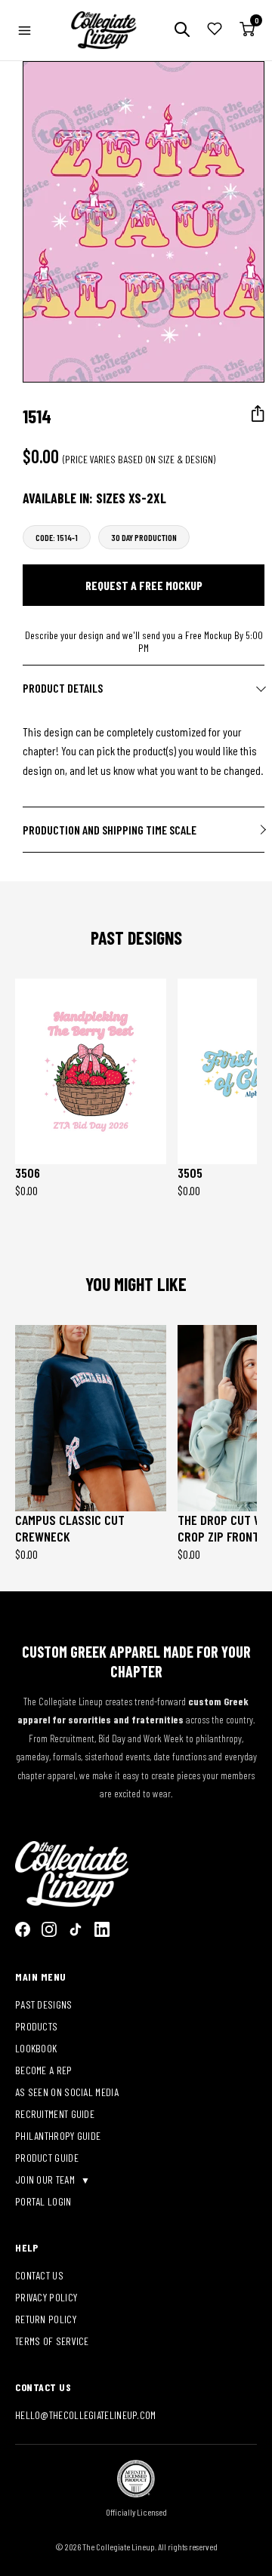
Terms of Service (52, 2341)
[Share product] (258, 414)
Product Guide (47, 2158)
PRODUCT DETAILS (63, 688)
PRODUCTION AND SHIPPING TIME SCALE (110, 830)
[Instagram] (49, 1929)
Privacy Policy (46, 2297)
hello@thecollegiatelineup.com (86, 2415)
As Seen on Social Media (67, 2092)
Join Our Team (46, 2179)
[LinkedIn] (102, 1929)
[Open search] (182, 31)
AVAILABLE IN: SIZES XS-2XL (94, 498)
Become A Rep (44, 2070)
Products (36, 2026)
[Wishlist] (215, 30)
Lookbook (36, 2048)
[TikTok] (76, 1929)
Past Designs (44, 2004)
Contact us (39, 2275)
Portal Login (43, 2201)
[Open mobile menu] (25, 31)
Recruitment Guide (55, 2114)
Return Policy (46, 2319)
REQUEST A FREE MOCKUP (144, 585)
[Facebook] (23, 1929)
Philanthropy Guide (58, 2136)
